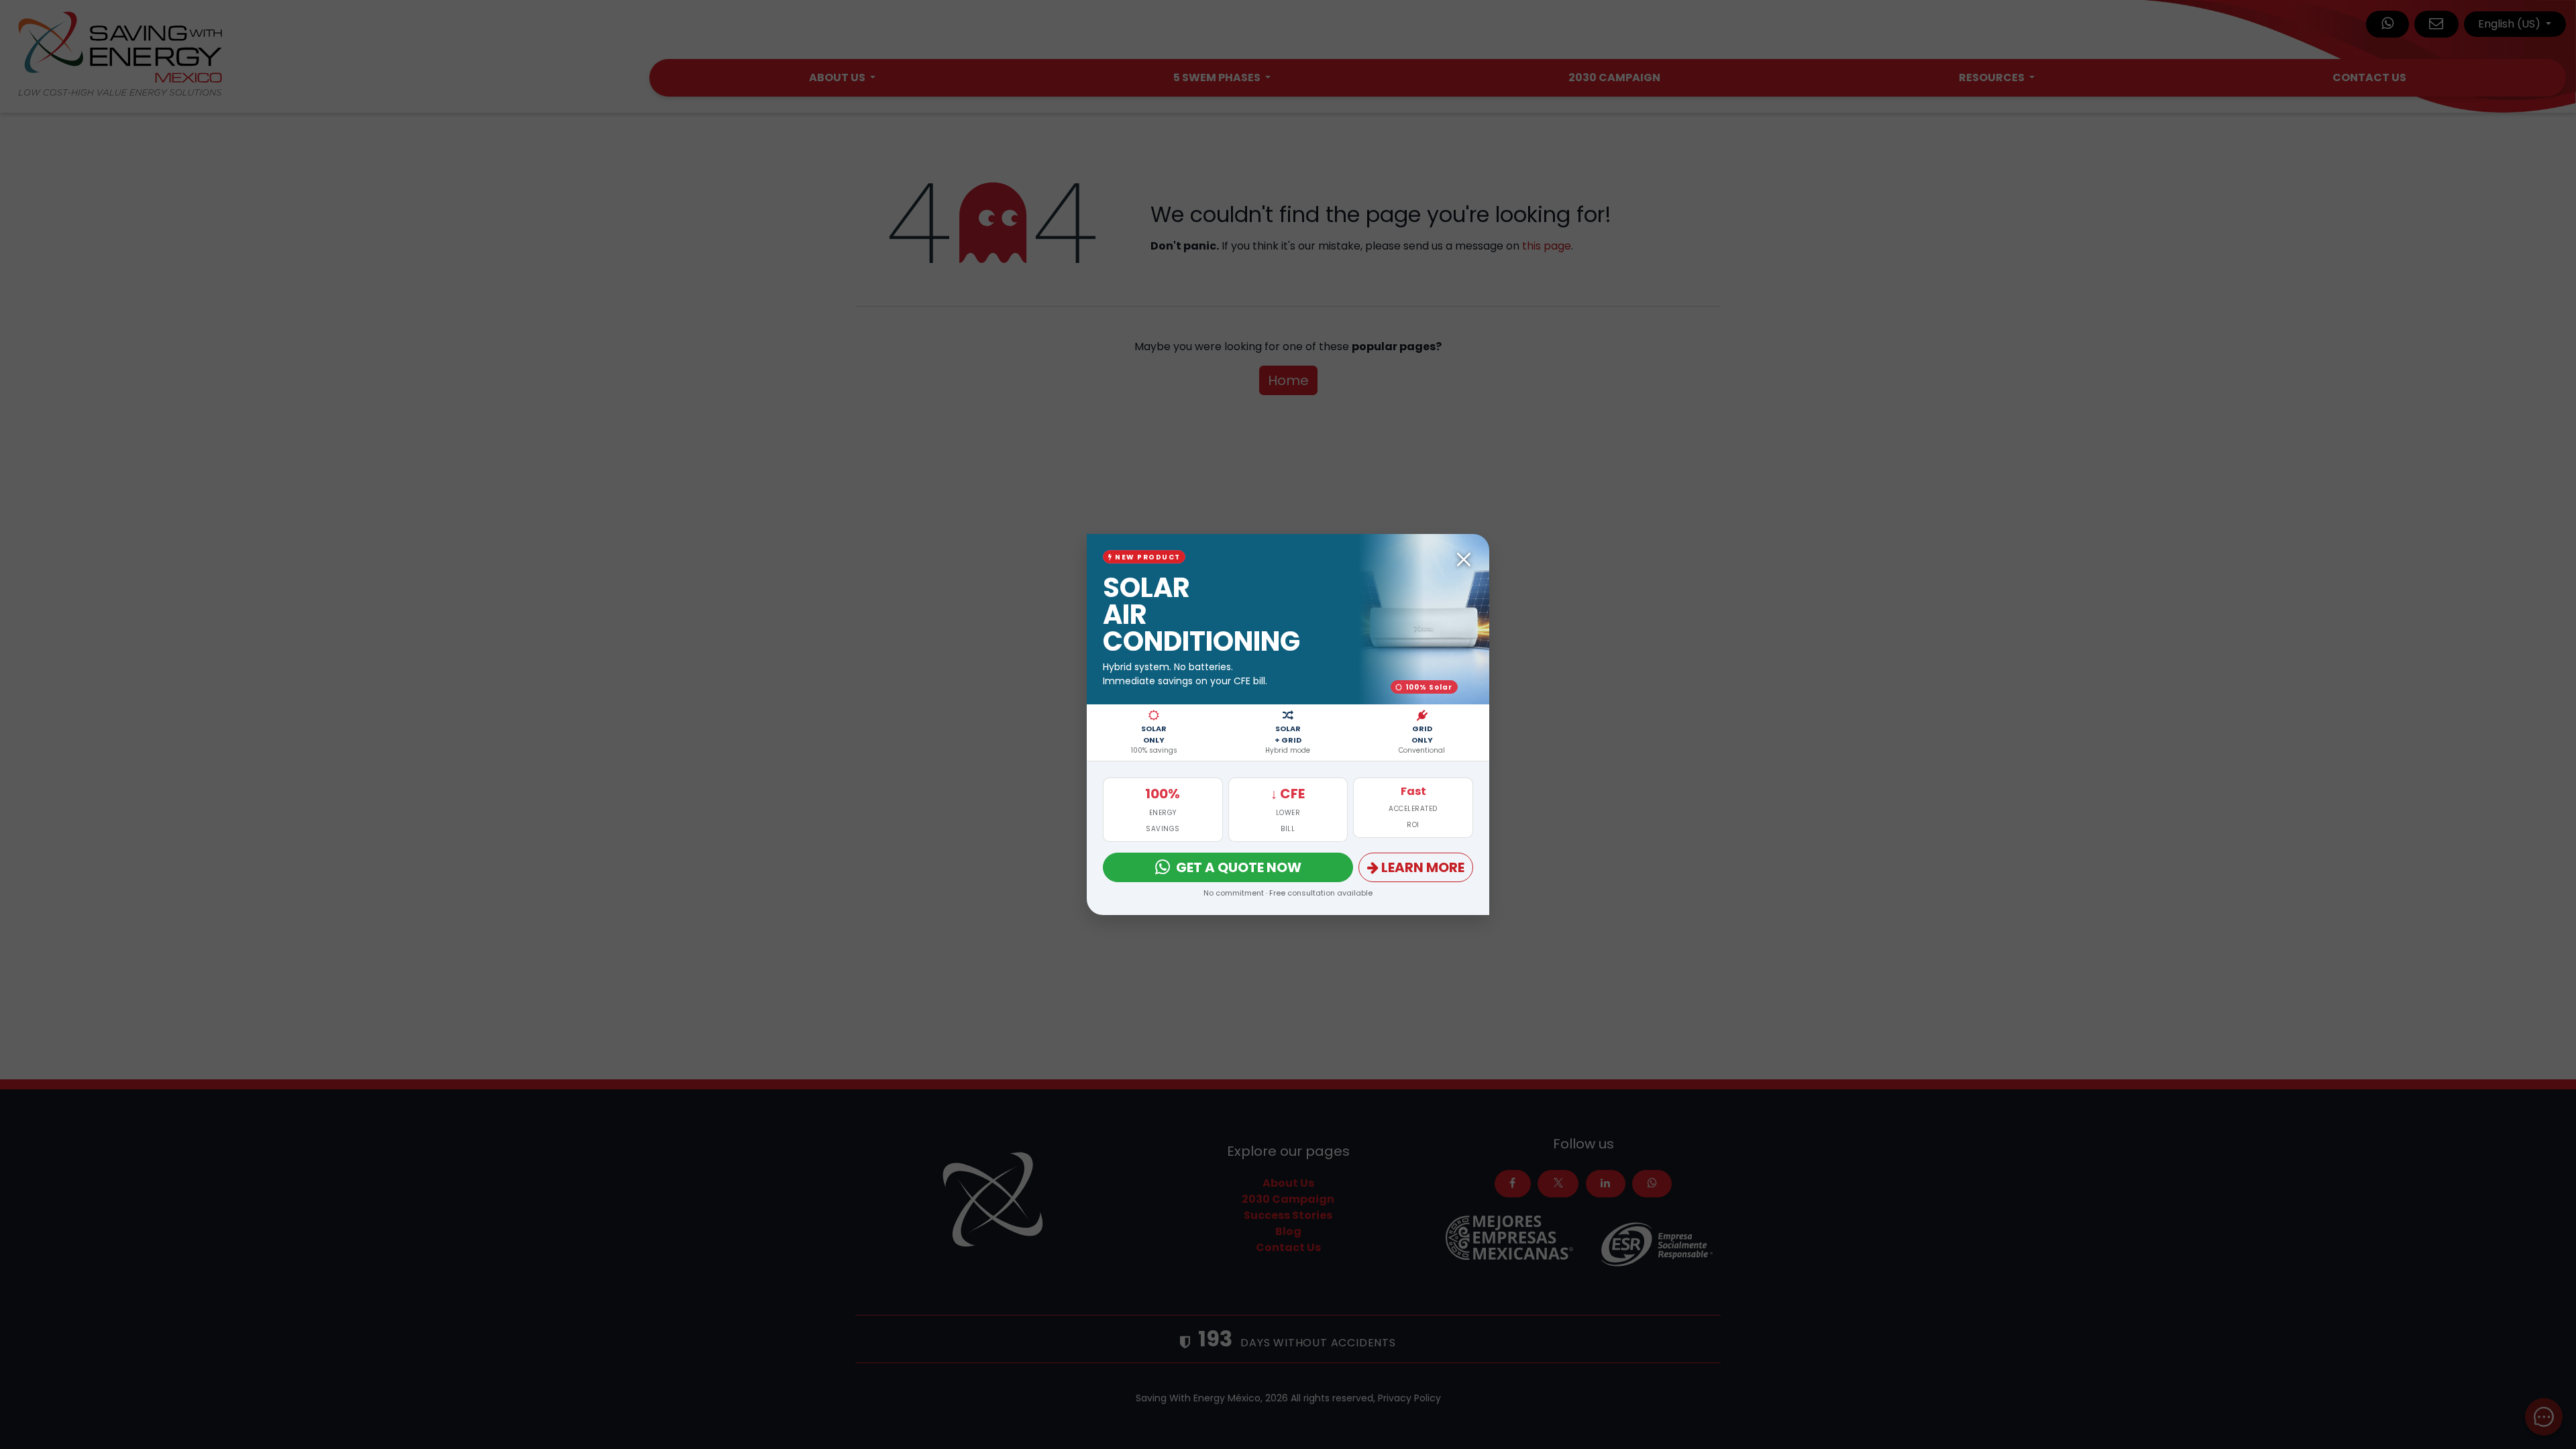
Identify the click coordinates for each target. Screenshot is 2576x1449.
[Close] (1464, 559)
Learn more (1423, 867)
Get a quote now (1239, 867)
